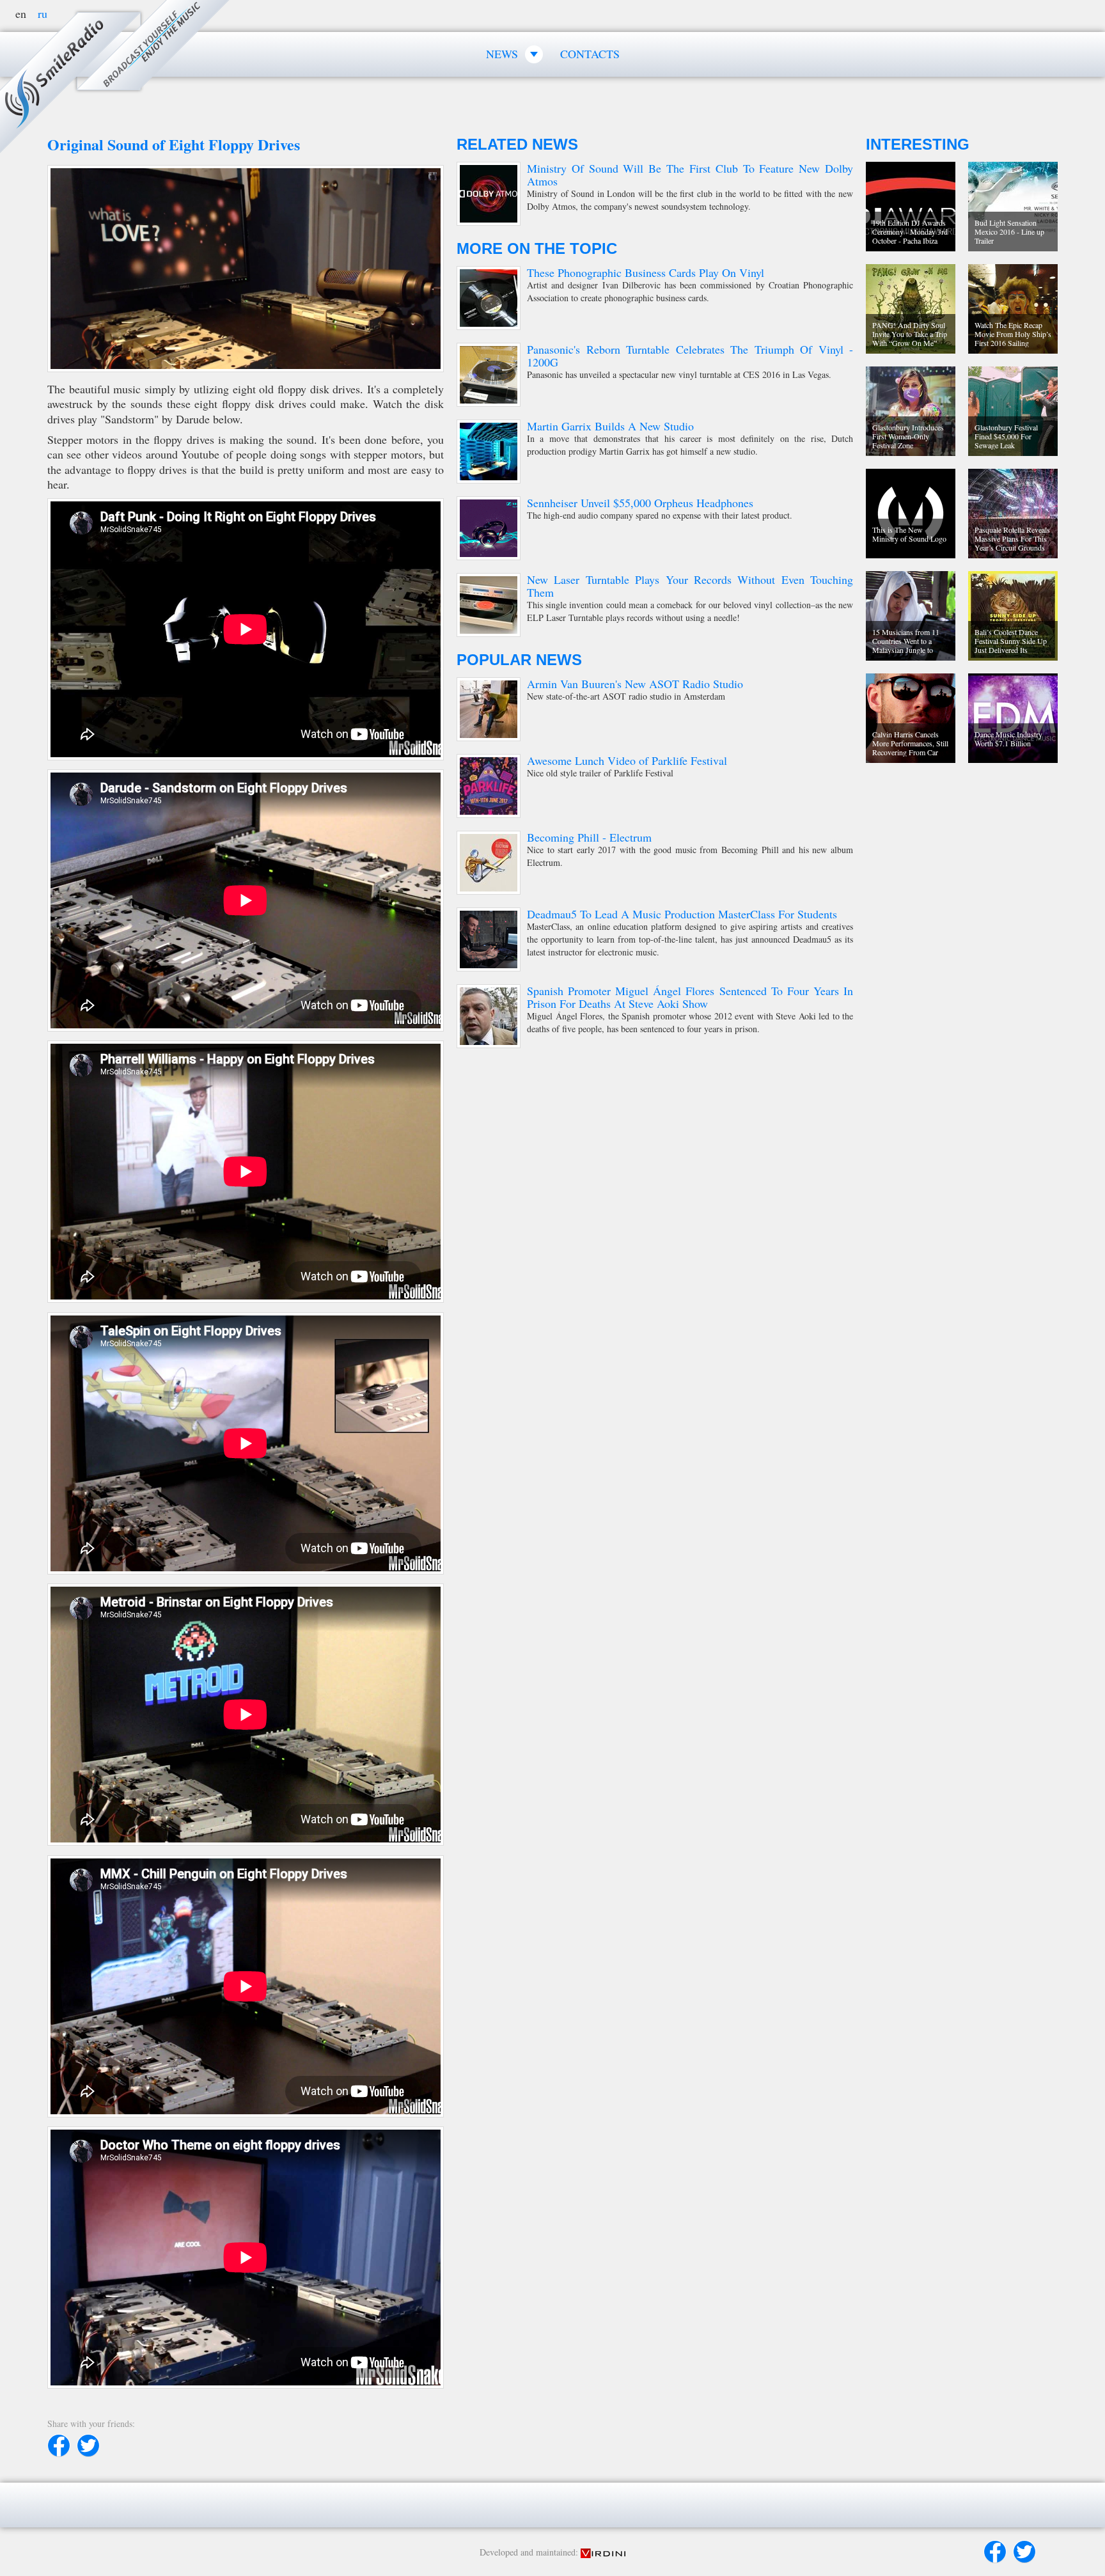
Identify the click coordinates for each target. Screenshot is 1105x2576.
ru (43, 13)
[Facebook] (995, 2552)
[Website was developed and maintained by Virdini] (603, 2552)
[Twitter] (1024, 2552)
